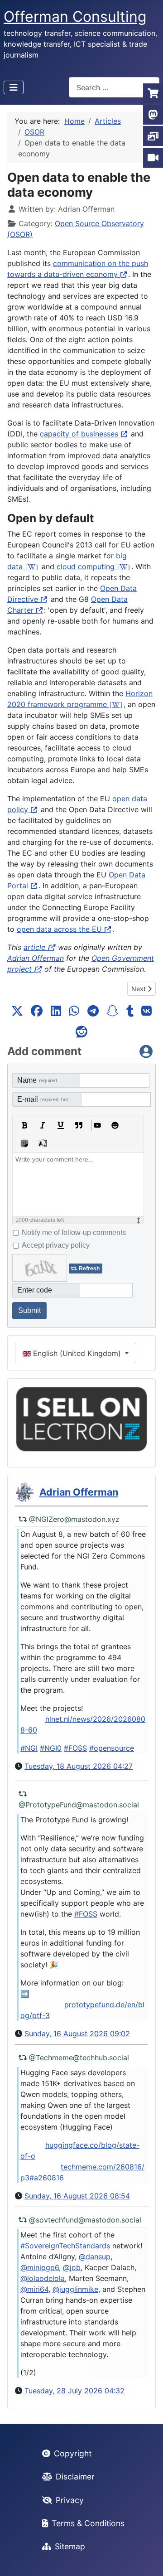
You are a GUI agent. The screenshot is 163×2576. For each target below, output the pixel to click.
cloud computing (86, 567)
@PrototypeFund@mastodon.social (79, 1805)
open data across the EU (59, 929)
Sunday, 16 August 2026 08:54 (77, 2196)
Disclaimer (75, 2477)
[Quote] (79, 1125)
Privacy (70, 2500)
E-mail (49, 1099)
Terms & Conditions (88, 2523)
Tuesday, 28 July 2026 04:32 (74, 2391)
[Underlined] (61, 1125)
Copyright (73, 2453)
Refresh (89, 1269)
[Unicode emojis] (24, 1143)
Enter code (35, 1290)
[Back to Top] (147, 2559)
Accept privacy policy (56, 1245)
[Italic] (43, 1125)
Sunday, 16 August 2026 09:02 (77, 2034)
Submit (29, 1310)
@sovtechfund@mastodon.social (85, 2220)
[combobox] (114, 87)
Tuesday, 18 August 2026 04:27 (79, 1766)
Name (37, 1080)
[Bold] (24, 1125)
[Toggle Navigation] (14, 87)
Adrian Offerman (36, 958)
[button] (17, 1011)
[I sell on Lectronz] (81, 1419)
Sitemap (70, 2546)
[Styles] (43, 1143)
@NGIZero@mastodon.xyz (74, 1519)
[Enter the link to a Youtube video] (97, 1125)
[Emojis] (115, 1125)
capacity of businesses (79, 434)
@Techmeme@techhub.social (79, 2058)
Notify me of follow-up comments (74, 1232)
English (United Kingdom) (77, 1353)
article (34, 947)
